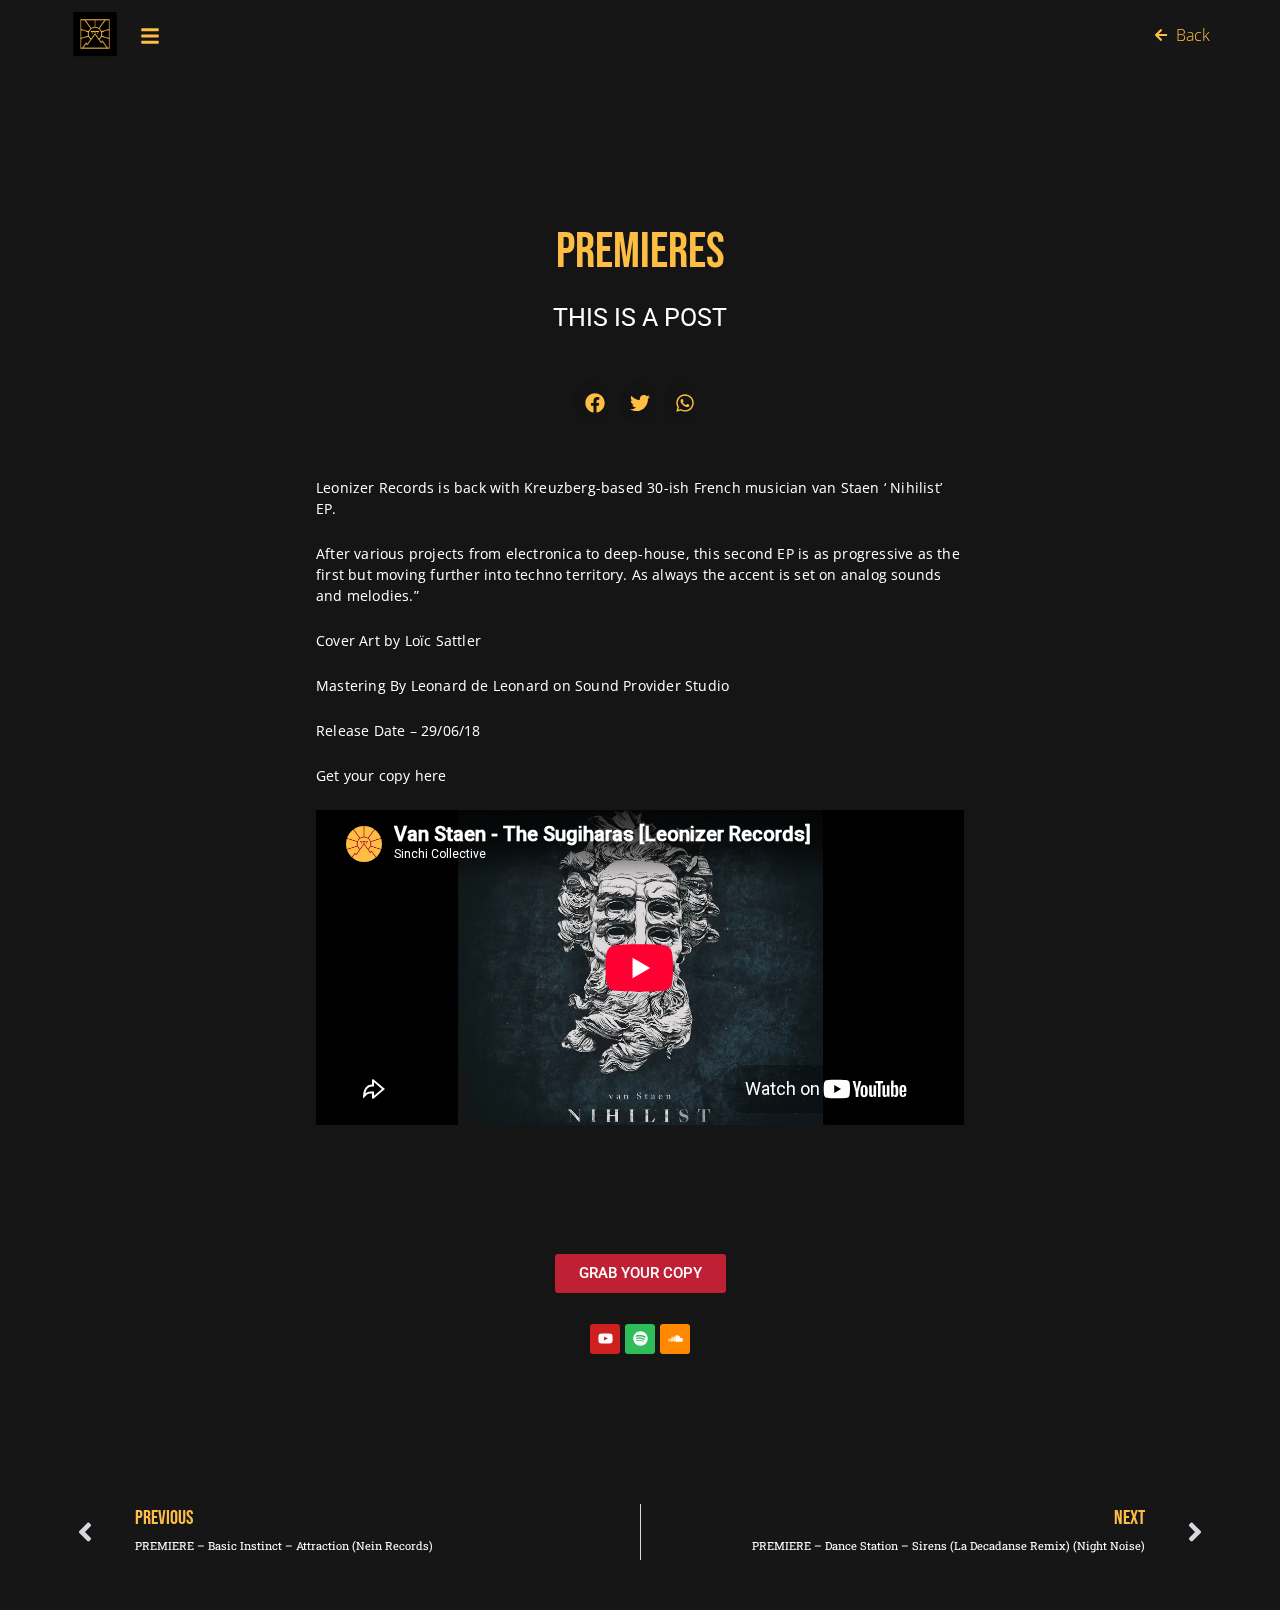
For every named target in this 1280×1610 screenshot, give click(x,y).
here (431, 775)
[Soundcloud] (675, 1339)
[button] (595, 402)
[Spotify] (640, 1339)
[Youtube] (605, 1339)
